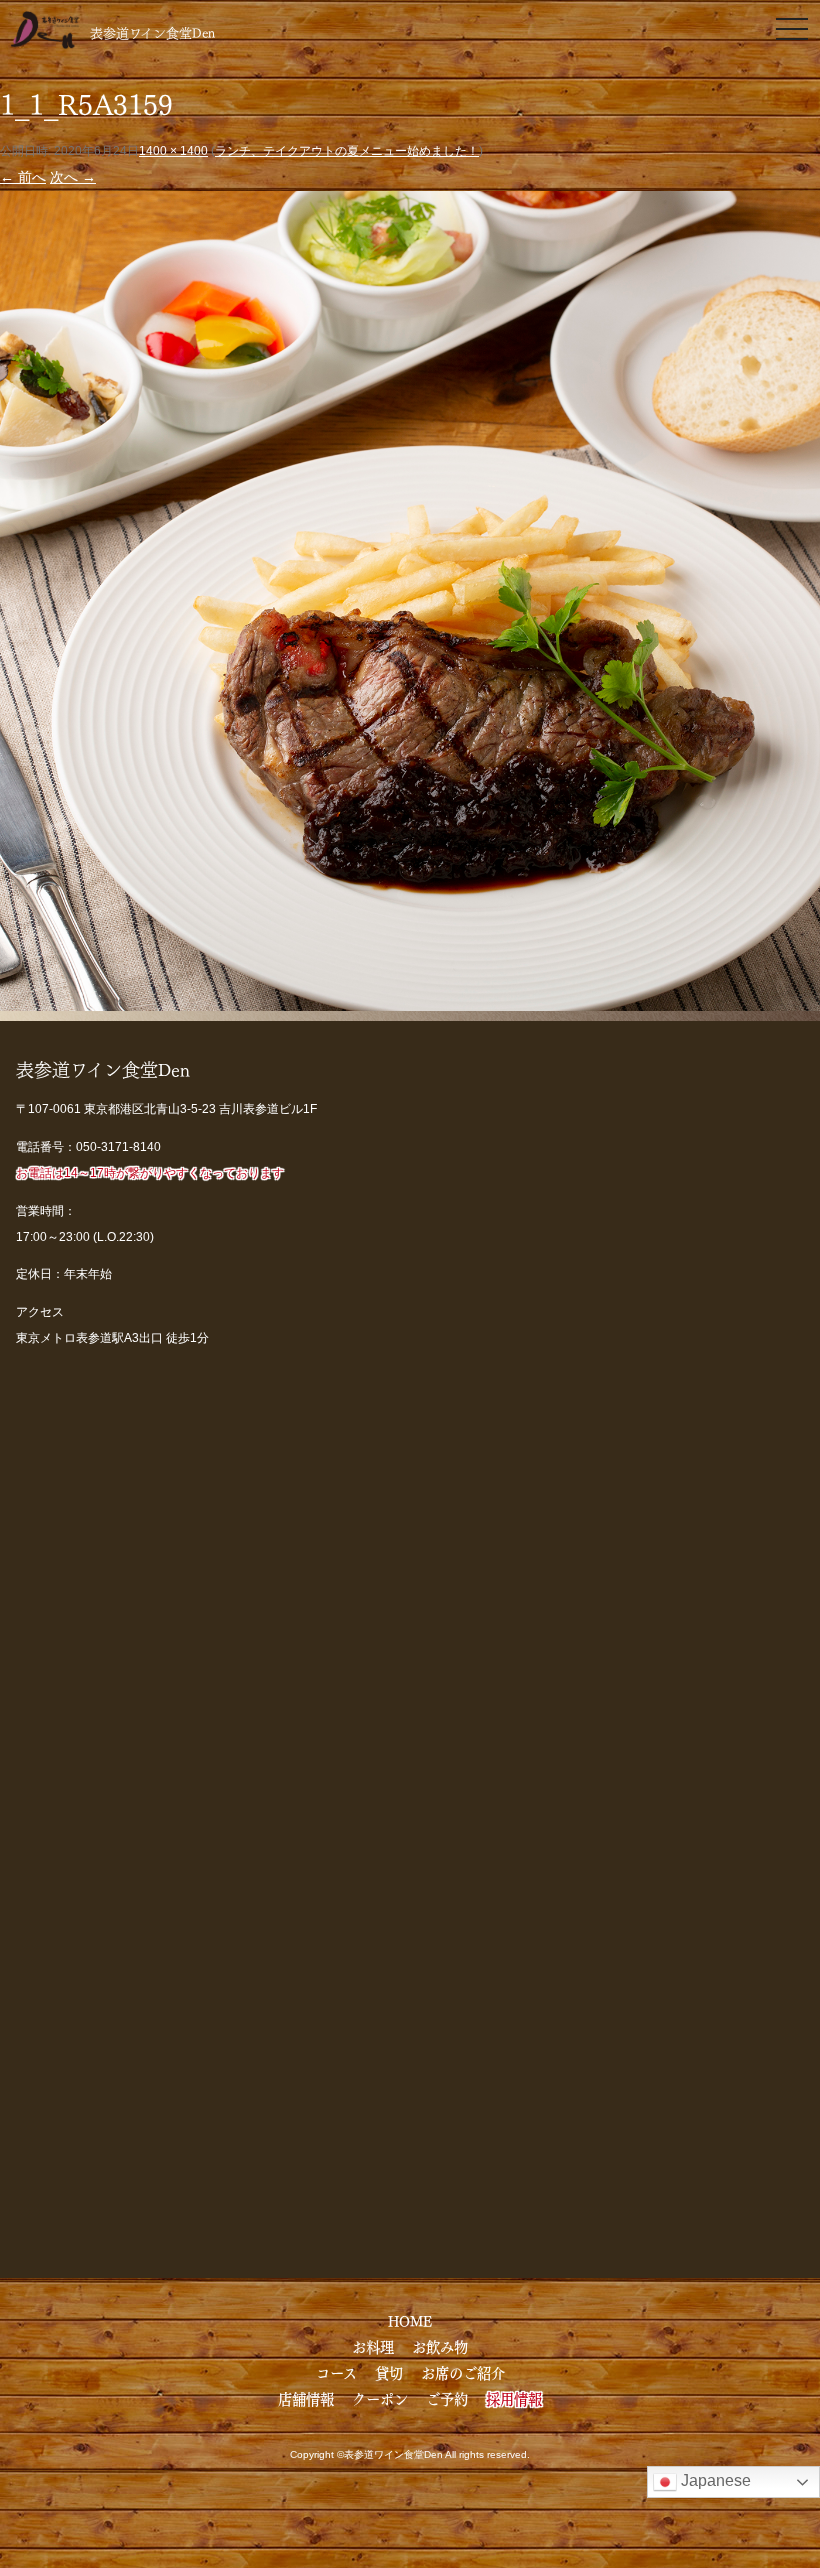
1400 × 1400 (173, 151)
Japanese (714, 2480)
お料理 (373, 2346)
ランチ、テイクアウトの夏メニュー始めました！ (347, 151)
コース (336, 2372)
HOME (410, 2320)
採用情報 (514, 2398)
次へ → (73, 177)
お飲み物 (440, 2346)
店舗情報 (306, 2398)
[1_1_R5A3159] (410, 997)
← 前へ (23, 177)
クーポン (380, 2398)
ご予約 (447, 2398)
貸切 (389, 2372)
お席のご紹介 (463, 2372)
